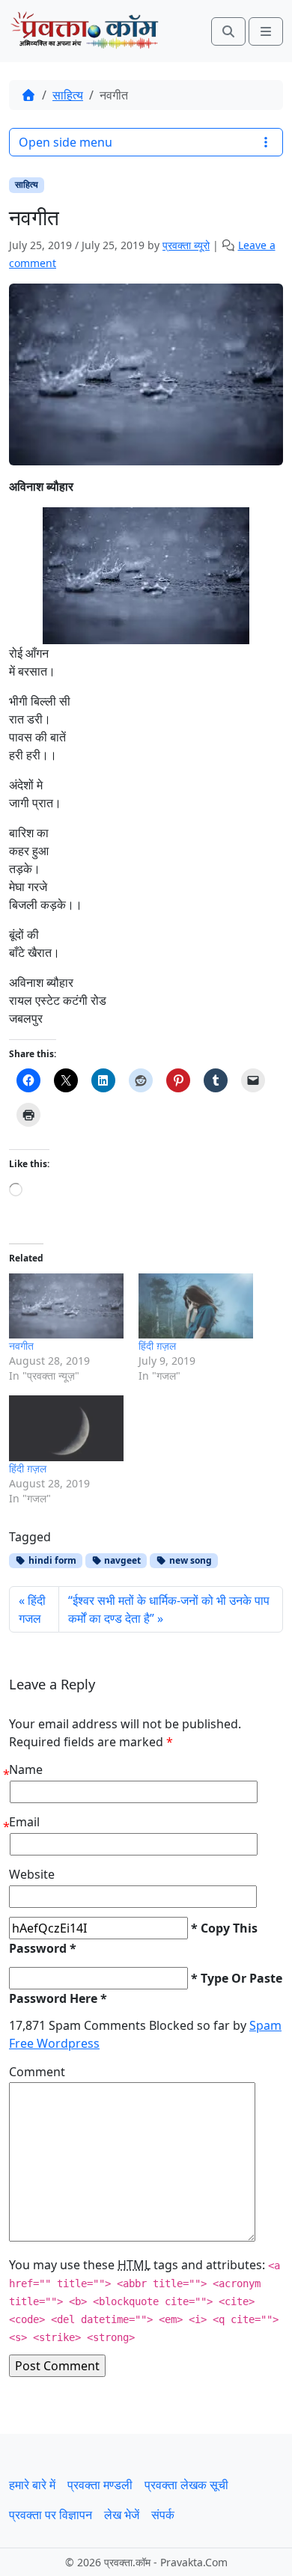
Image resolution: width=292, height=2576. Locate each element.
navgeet (121, 1560)
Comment (37, 2072)
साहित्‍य (68, 95)
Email (24, 1822)
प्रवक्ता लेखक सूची (186, 2485)
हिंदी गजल (32, 1609)
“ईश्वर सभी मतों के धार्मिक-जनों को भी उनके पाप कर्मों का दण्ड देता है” (169, 1609)
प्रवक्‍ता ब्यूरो (186, 245)
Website (32, 1874)
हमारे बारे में (32, 2485)
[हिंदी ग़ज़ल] (196, 1306)
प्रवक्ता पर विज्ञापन (51, 2515)
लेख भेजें (122, 2515)
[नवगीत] (66, 1306)
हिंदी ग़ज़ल (157, 1346)
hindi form (51, 1560)
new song (189, 1560)
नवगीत (21, 1346)
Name (26, 1769)
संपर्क (163, 2515)
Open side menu (66, 142)
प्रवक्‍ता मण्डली (100, 2485)
